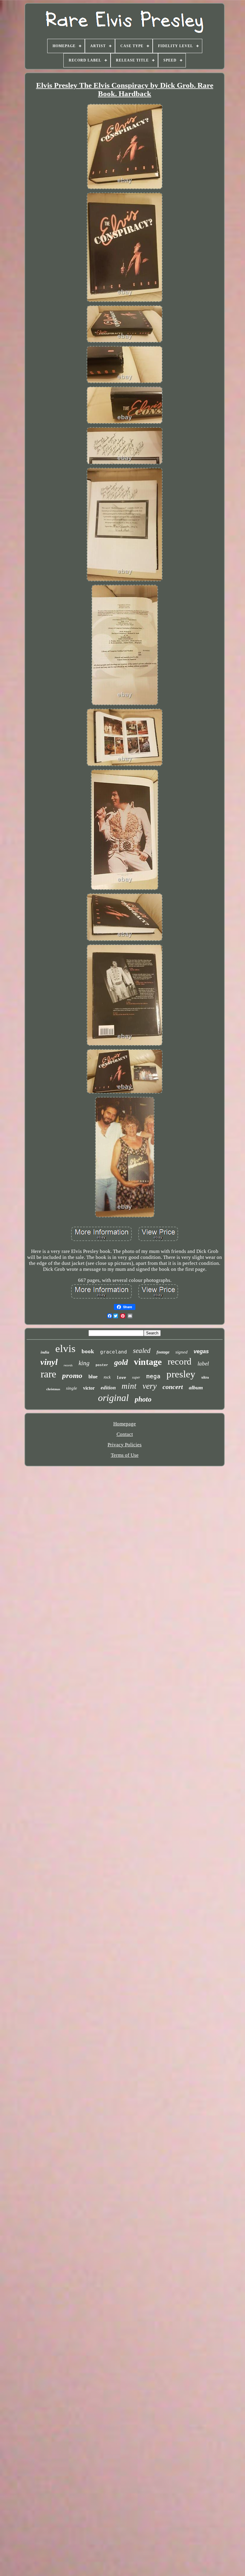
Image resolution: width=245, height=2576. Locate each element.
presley (181, 1374)
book (88, 1351)
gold (121, 1362)
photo (143, 1399)
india (45, 1352)
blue (93, 1377)
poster (102, 1365)
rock (107, 1377)
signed (182, 1352)
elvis (65, 1349)
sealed (142, 1351)
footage (163, 1352)
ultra (205, 1377)
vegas (201, 1351)
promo (72, 1375)
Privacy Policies (125, 1445)
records (68, 1365)
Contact (125, 1434)
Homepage (125, 1424)
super (136, 1377)
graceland (114, 1352)
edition (108, 1388)
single (72, 1388)
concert (173, 1387)
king (84, 1363)
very (150, 1386)
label (203, 1364)
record (180, 1361)
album (196, 1388)
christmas (53, 1389)
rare (48, 1374)
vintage (148, 1362)
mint (129, 1386)
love (121, 1378)
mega (153, 1376)
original (113, 1398)
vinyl (49, 1362)
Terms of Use (125, 1455)
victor (89, 1388)
